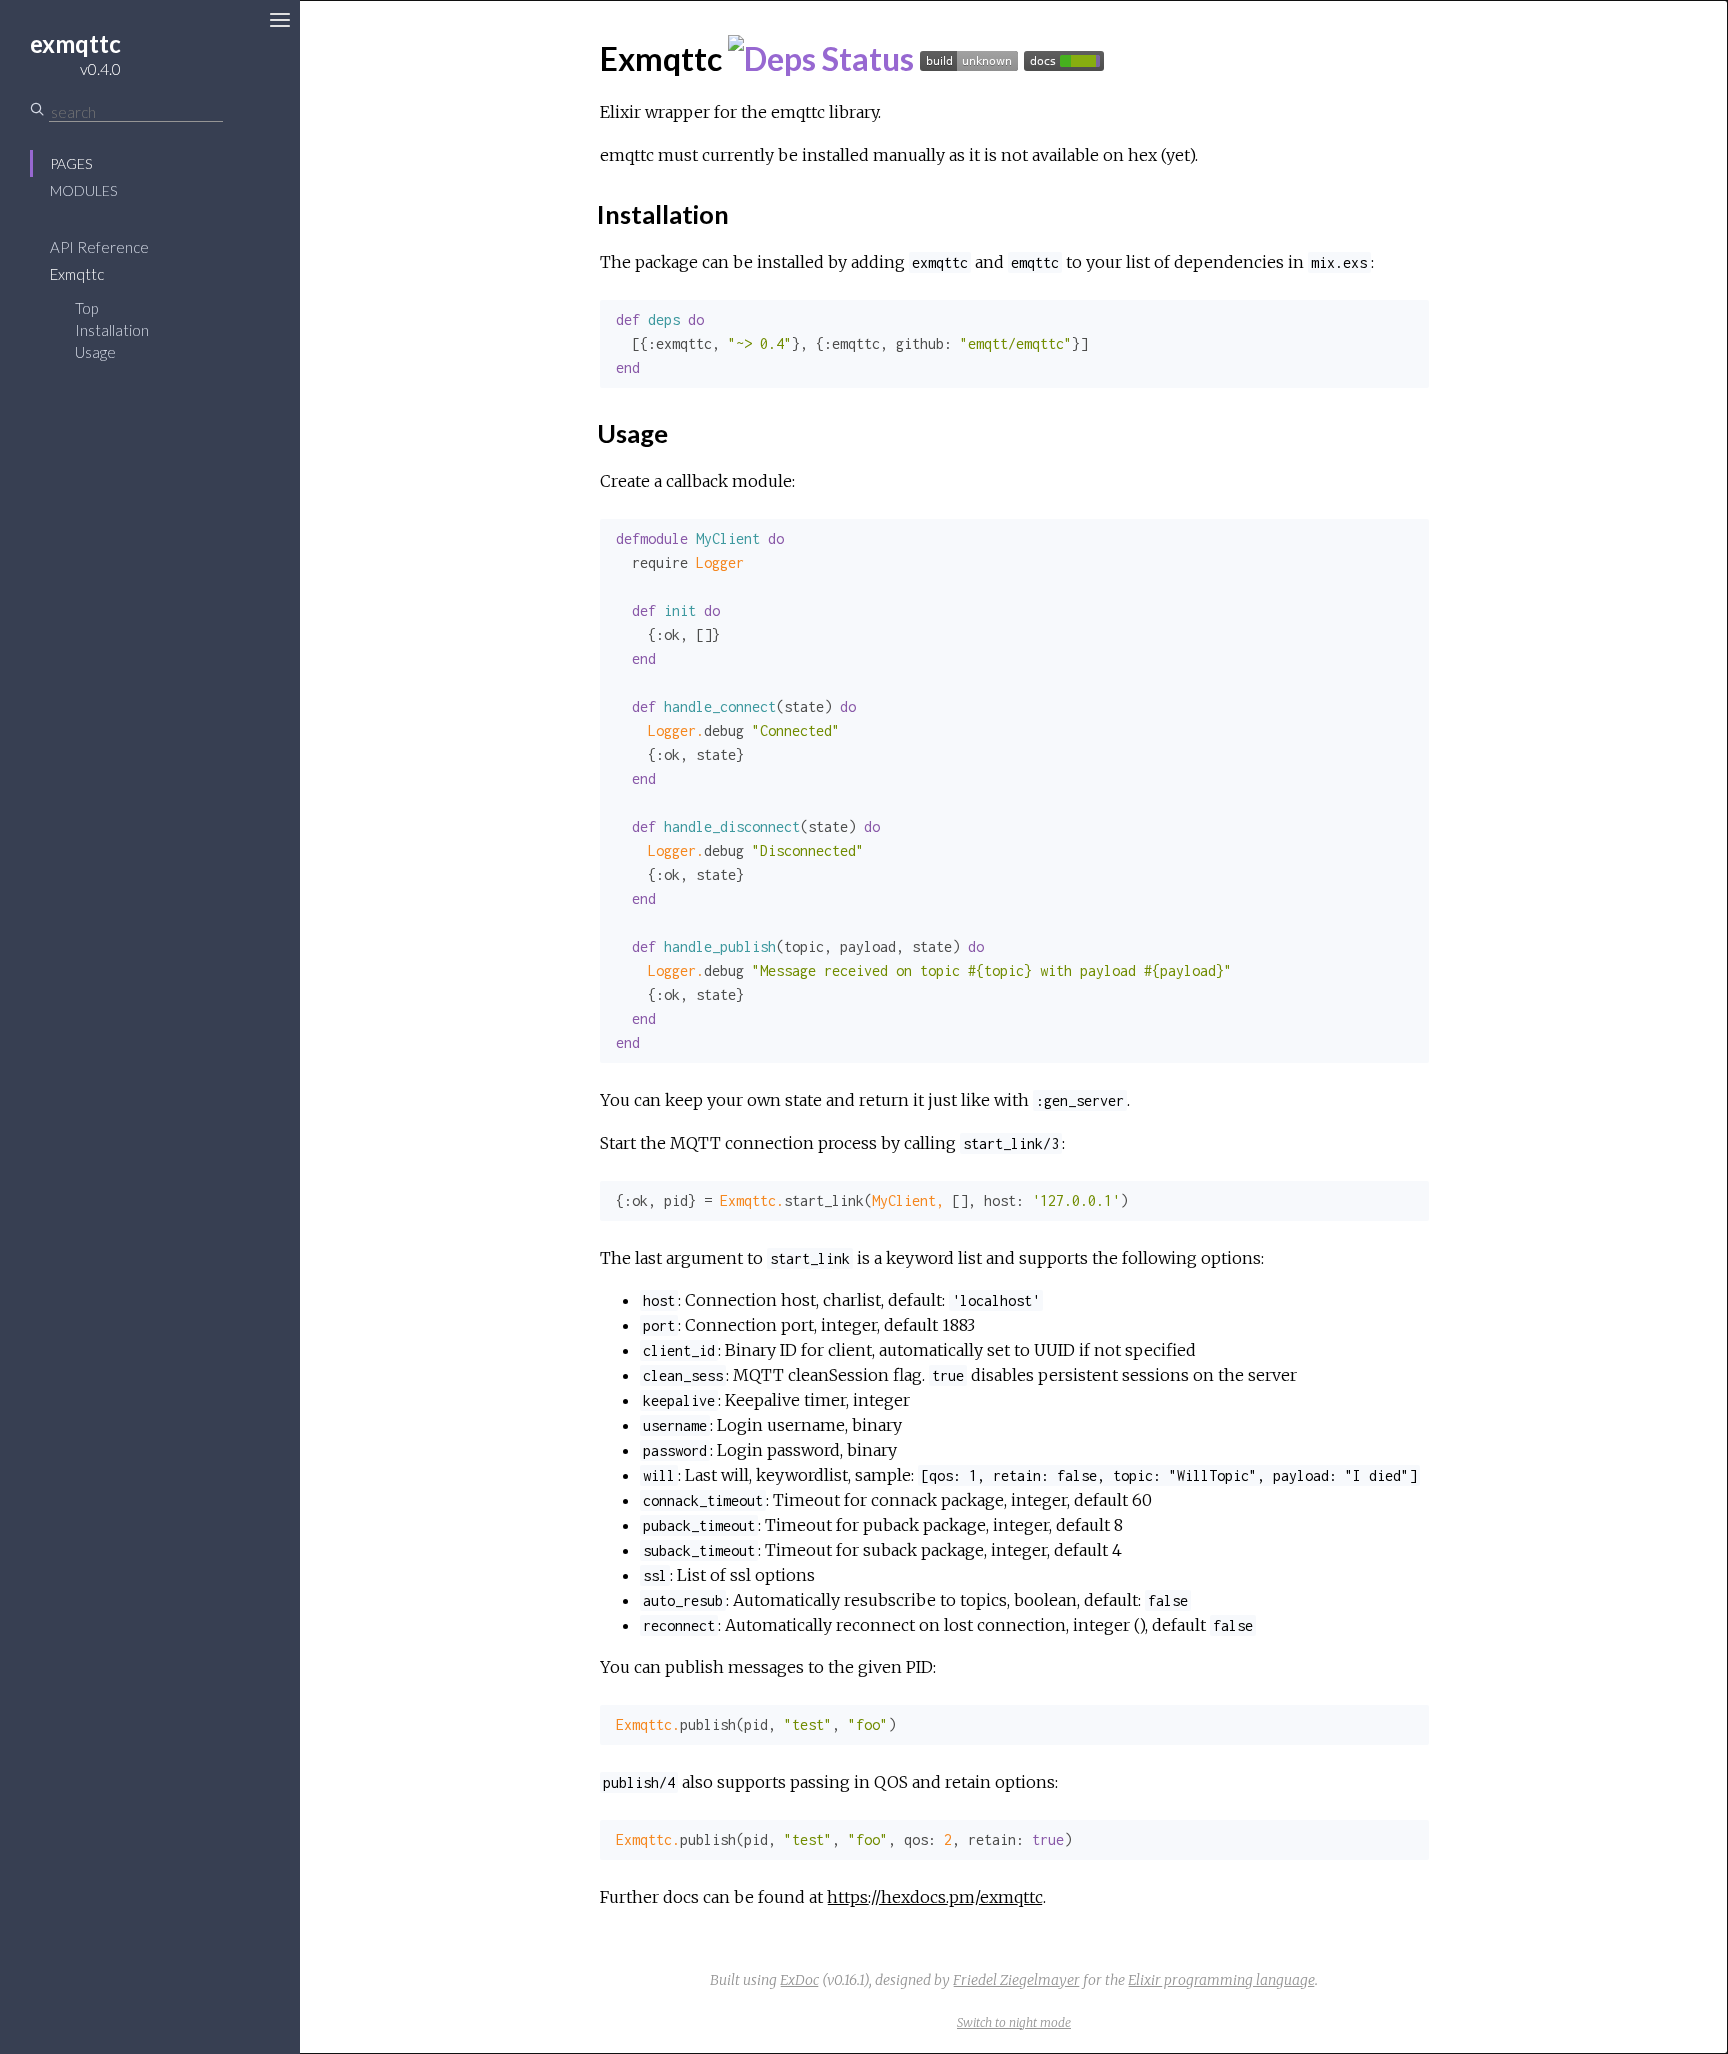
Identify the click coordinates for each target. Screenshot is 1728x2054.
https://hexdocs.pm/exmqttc (935, 1897)
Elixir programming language (1221, 1980)
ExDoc (799, 1980)
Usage (95, 352)
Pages (71, 163)
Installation (112, 330)
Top (86, 308)
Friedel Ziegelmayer (1016, 1980)
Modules (83, 190)
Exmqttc (77, 274)
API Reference (99, 247)
